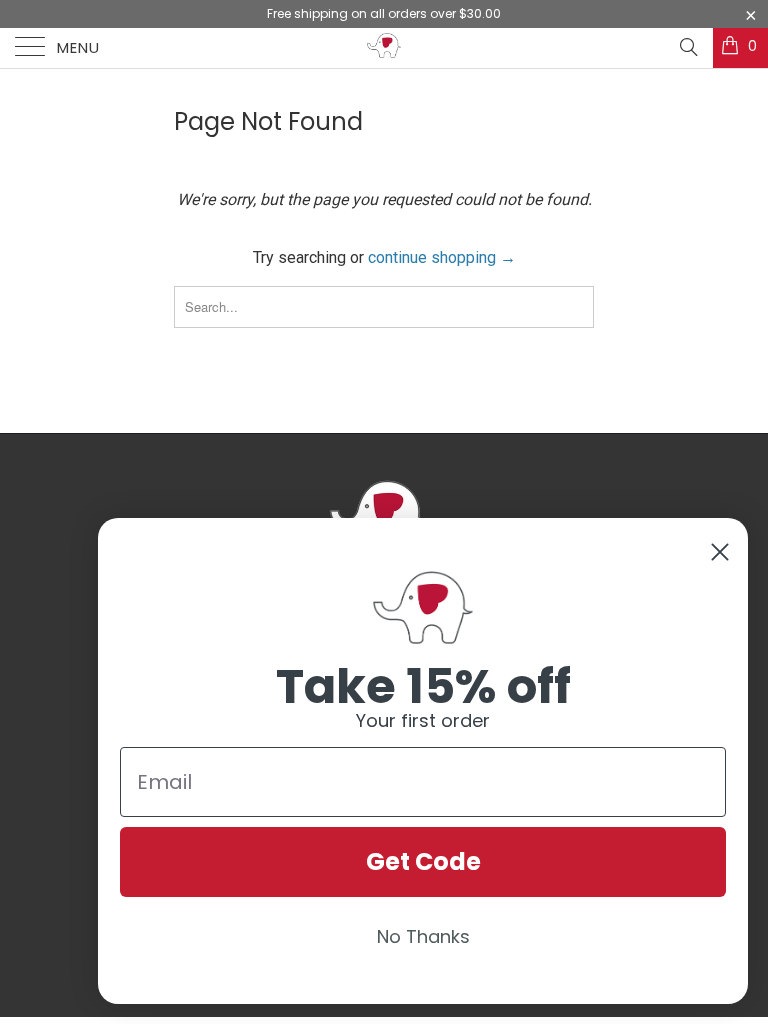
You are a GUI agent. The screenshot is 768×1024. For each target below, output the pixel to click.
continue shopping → (442, 257)
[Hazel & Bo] (384, 48)
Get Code (423, 861)
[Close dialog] (720, 552)
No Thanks (423, 936)
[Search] (687, 47)
